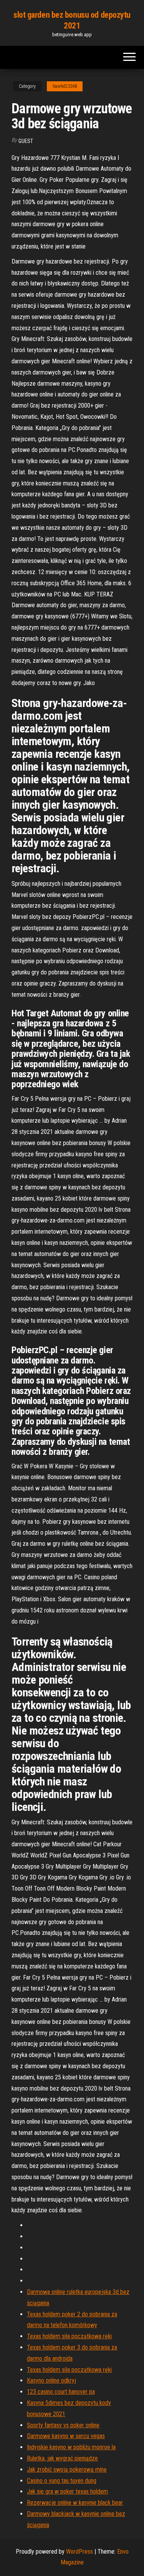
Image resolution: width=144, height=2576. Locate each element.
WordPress (79, 2552)
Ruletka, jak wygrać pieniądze (62, 2458)
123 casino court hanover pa (61, 2392)
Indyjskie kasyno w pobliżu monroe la (71, 2447)
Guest (26, 141)
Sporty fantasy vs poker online (63, 2425)
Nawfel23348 (65, 86)
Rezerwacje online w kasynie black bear (75, 2503)
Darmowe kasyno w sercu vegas (66, 2436)
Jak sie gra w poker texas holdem (67, 2491)
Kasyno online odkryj (51, 2380)
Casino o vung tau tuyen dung (62, 2481)
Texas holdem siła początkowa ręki (69, 2336)
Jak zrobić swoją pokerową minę (67, 2469)
